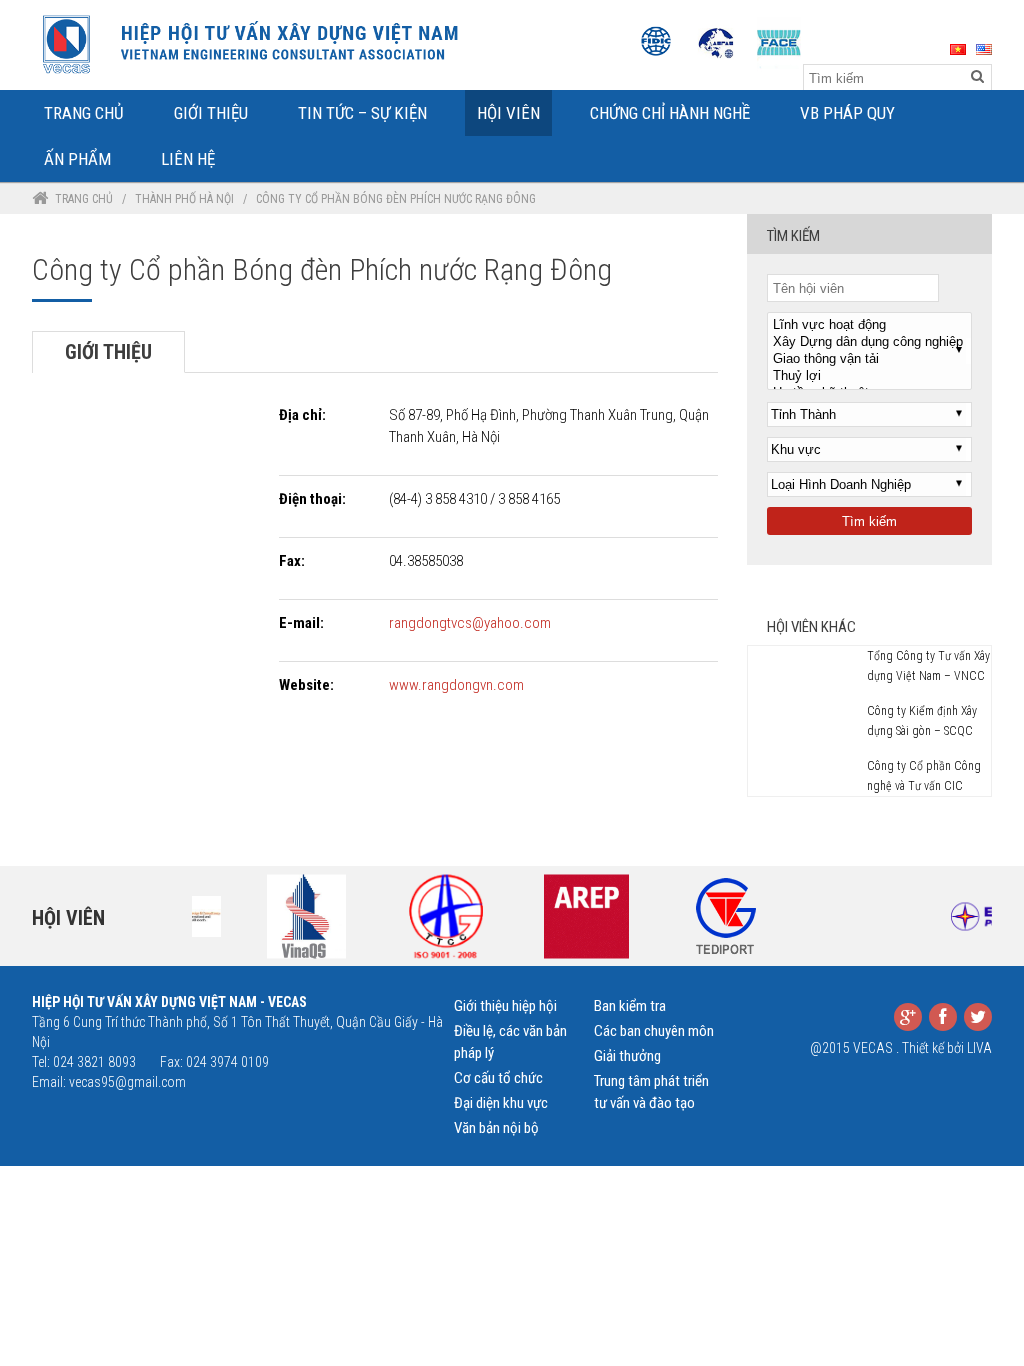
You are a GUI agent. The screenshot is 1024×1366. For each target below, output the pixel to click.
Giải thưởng (627, 1056)
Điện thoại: (312, 499)
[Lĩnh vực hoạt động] (869, 325)
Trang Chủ (84, 113)
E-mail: (301, 623)
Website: (306, 685)
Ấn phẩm (77, 159)
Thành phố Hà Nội (184, 199)
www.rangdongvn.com (456, 685)
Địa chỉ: (302, 415)
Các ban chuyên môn (654, 1031)
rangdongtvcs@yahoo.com (470, 623)
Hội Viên (508, 113)
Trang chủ (84, 199)
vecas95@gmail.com (127, 1082)
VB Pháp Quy (847, 113)
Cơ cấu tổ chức (498, 1078)
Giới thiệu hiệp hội (505, 1006)
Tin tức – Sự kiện (362, 113)
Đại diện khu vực (501, 1103)
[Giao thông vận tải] (869, 359)
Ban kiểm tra (630, 1006)
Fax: (292, 561)
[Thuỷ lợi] (869, 376)
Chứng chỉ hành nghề (670, 113)
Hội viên (68, 918)
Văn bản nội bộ (496, 1128)
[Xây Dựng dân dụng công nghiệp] (869, 342)
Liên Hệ (188, 159)
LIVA (979, 1048)
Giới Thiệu (211, 113)
